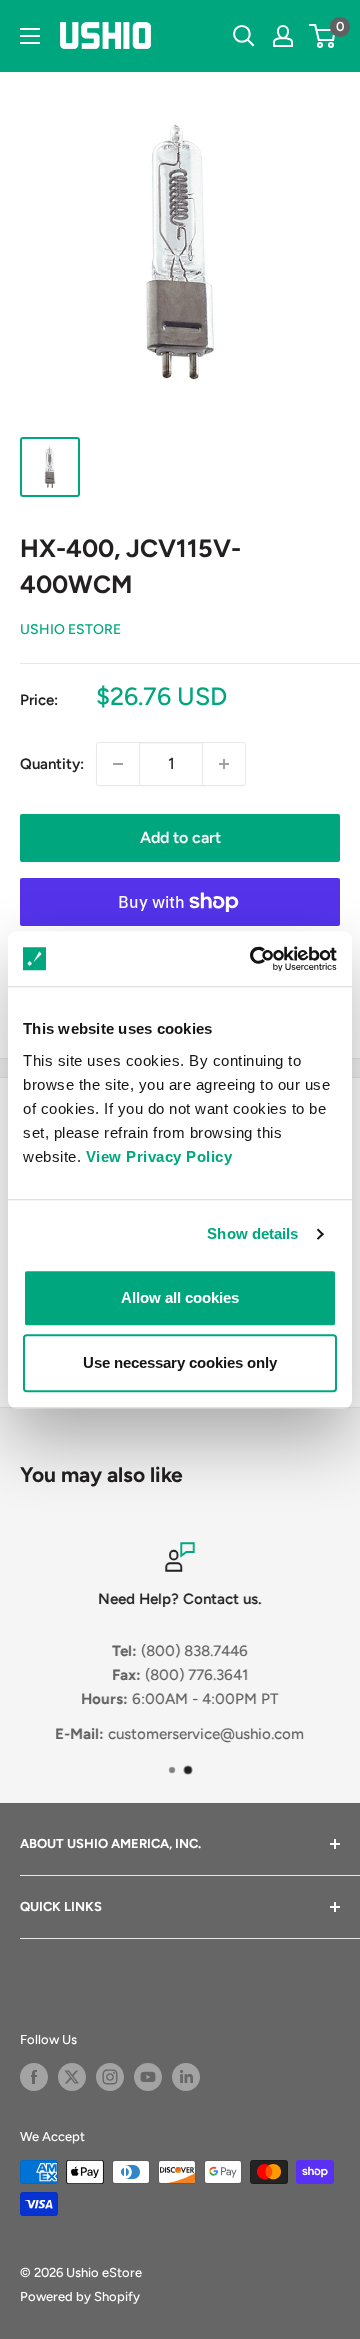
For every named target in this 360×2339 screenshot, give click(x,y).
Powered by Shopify (80, 2296)
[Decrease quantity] (118, 764)
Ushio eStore (70, 629)
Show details (252, 1233)
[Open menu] (30, 36)
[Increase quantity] (224, 764)
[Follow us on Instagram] (110, 2077)
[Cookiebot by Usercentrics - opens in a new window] (254, 959)
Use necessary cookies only (180, 1362)
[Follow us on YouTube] (148, 2077)
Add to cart (180, 837)
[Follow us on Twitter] (72, 2077)
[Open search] (244, 36)
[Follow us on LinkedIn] (186, 2077)
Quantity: (52, 764)
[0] (323, 36)
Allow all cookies (180, 1297)
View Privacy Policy (159, 1156)
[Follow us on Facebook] (34, 2077)
